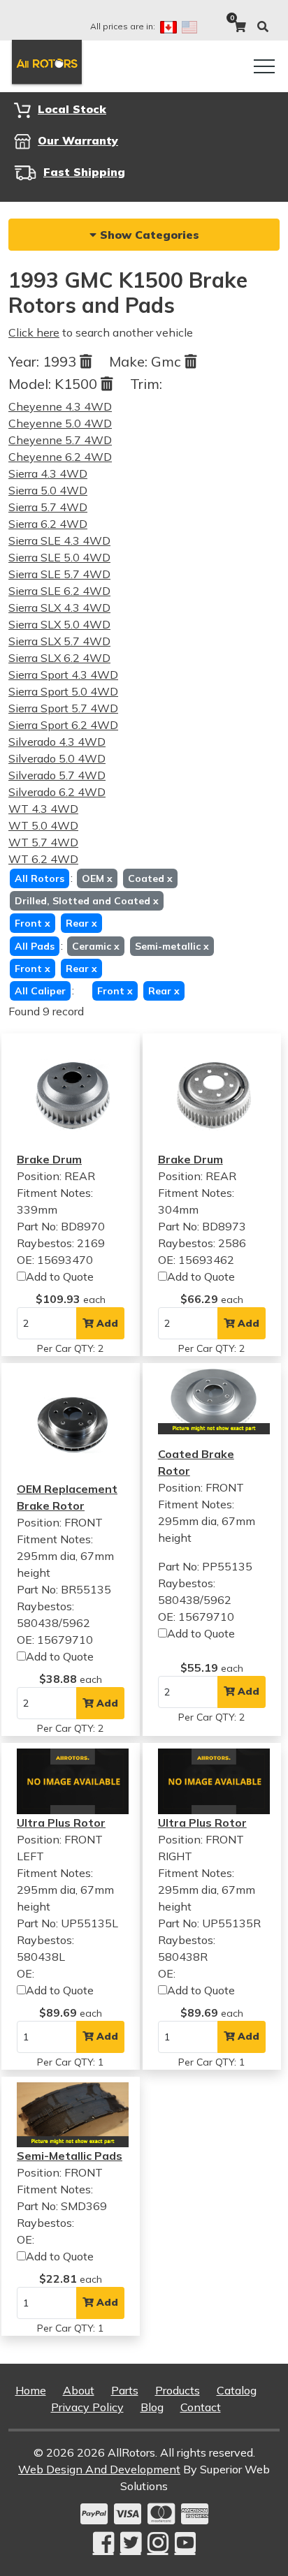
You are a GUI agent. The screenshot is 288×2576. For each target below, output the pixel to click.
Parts (125, 2390)
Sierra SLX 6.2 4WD (59, 658)
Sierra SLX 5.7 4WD (59, 641)
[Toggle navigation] (264, 66)
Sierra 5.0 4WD (48, 490)
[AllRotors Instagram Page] (158, 2543)
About (79, 2390)
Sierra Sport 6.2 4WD (63, 725)
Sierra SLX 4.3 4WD (59, 608)
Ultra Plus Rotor (61, 1823)
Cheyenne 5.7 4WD (60, 440)
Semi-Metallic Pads (70, 2156)
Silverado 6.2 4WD (57, 792)
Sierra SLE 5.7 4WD (59, 574)
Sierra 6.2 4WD (48, 524)
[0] (240, 27)
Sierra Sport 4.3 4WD (63, 675)
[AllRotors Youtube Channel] (185, 2543)
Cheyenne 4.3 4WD (60, 406)
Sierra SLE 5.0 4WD (59, 557)
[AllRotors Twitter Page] (131, 2543)
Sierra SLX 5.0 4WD (59, 624)
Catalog (237, 2390)
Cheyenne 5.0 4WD (60, 423)
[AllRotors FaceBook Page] (103, 2543)
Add (106, 1323)
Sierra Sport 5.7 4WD (63, 708)
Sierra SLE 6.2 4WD (59, 591)
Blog (152, 2407)
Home (31, 2390)
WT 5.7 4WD (43, 842)
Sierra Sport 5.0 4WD (63, 691)
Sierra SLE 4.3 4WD (59, 540)
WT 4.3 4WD (43, 809)
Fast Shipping (84, 172)
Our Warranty (78, 140)
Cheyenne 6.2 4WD (60, 457)
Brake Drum (49, 1159)
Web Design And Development (99, 2469)
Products (178, 2390)
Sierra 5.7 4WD (48, 507)
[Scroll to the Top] (255, 2561)
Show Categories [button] (148, 235)
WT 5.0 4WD (43, 825)
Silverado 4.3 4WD (57, 742)
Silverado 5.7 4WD (57, 775)
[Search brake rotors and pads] (263, 27)
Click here (34, 332)
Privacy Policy (87, 2407)
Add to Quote (60, 1276)
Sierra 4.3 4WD (48, 473)
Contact (201, 2407)
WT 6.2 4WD (43, 859)
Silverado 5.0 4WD (57, 758)
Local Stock (72, 109)
